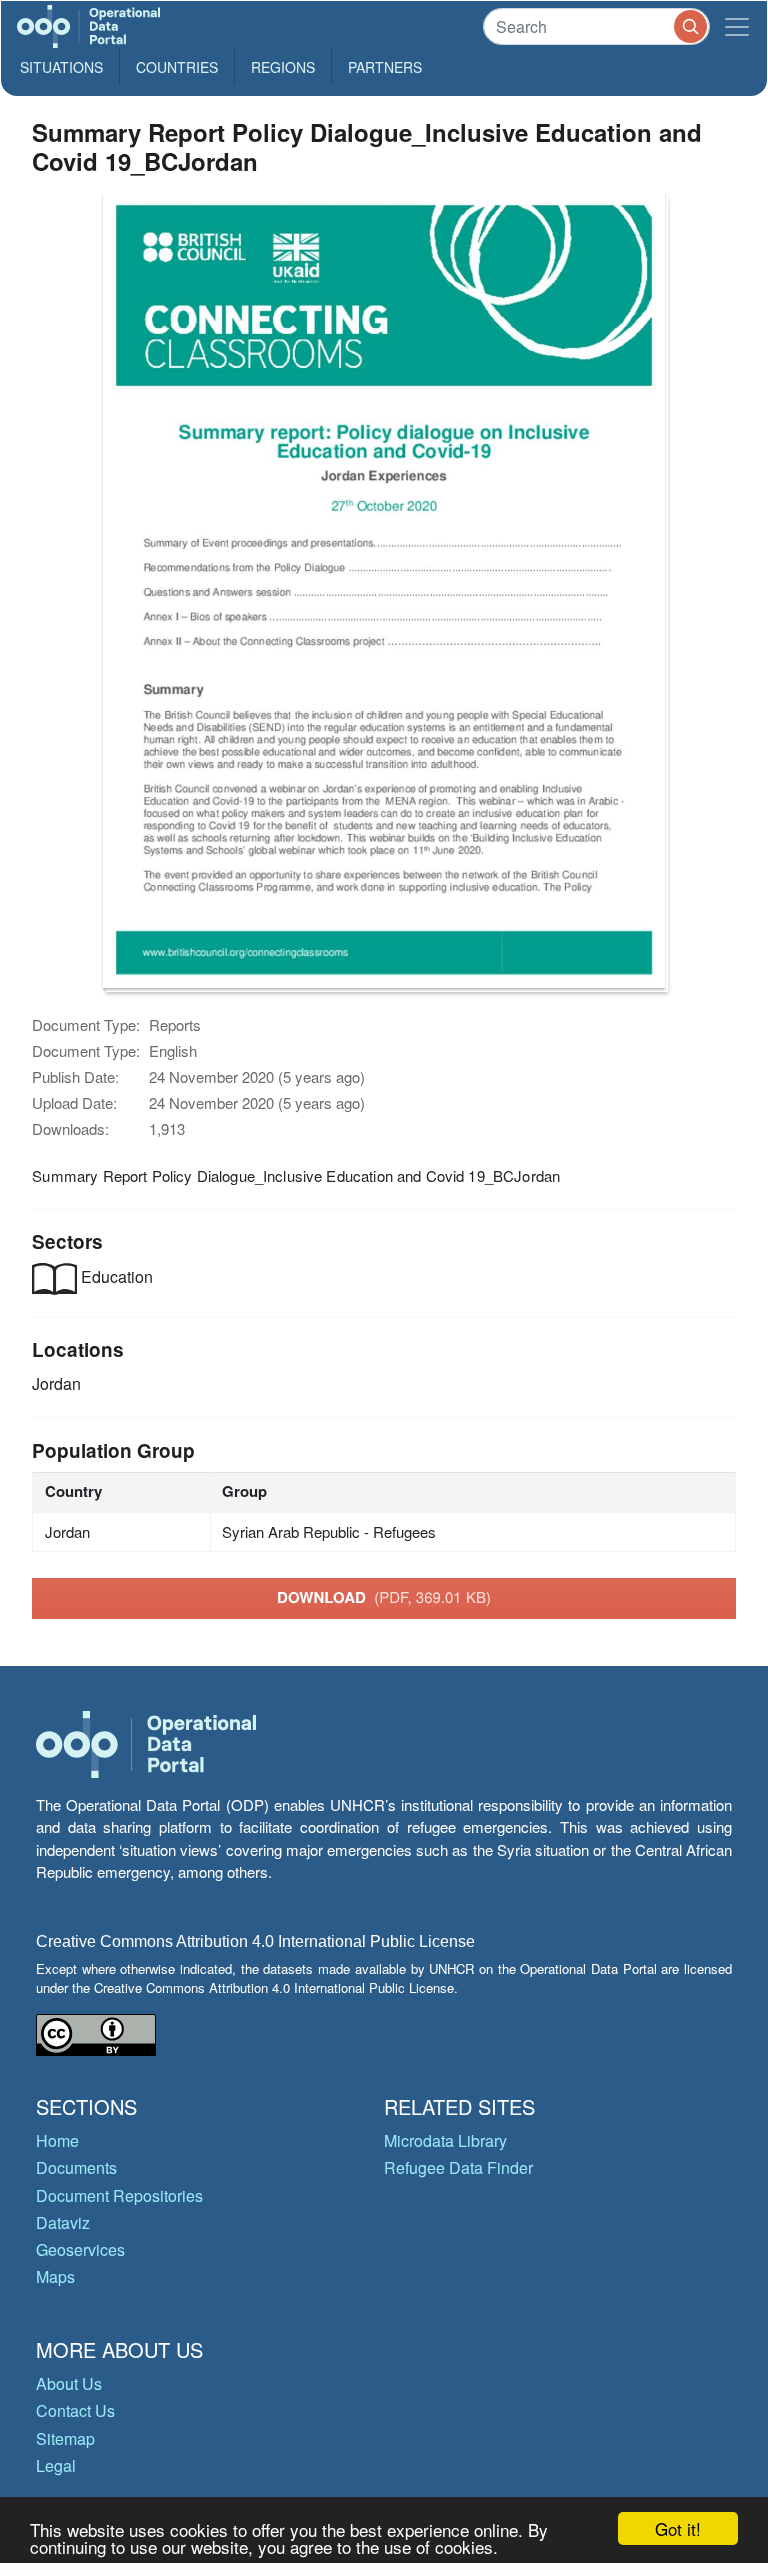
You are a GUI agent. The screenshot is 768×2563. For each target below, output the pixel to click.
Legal (56, 2465)
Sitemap (65, 2438)
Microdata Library (445, 2140)
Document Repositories (119, 2195)
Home (57, 2140)
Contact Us (75, 2410)
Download (384, 1597)
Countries (177, 67)
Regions (283, 67)
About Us (69, 2383)
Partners (385, 67)
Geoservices (80, 2249)
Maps (55, 2276)
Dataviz (63, 2222)
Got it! (678, 2528)
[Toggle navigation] (737, 26)
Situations (61, 67)
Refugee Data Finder (458, 2167)
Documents (76, 2167)
